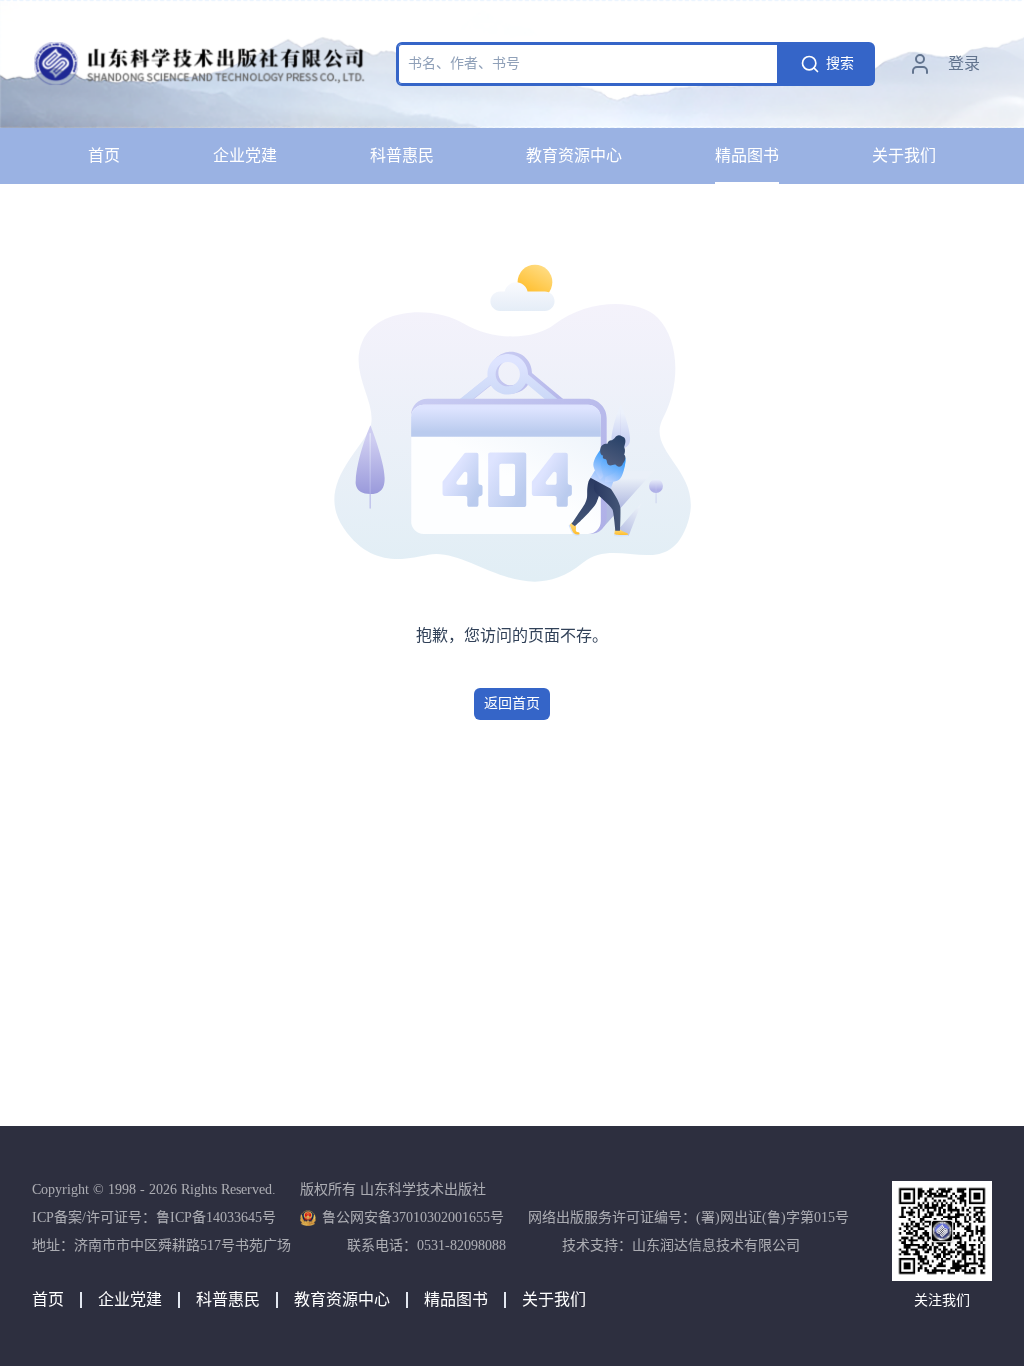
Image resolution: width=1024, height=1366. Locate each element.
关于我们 (904, 155)
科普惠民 (402, 155)
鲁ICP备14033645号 (216, 1217)
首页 (104, 155)
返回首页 (512, 703)
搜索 (840, 63)
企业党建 (245, 155)
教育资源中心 (574, 155)
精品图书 (747, 155)
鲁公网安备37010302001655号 (413, 1217)
